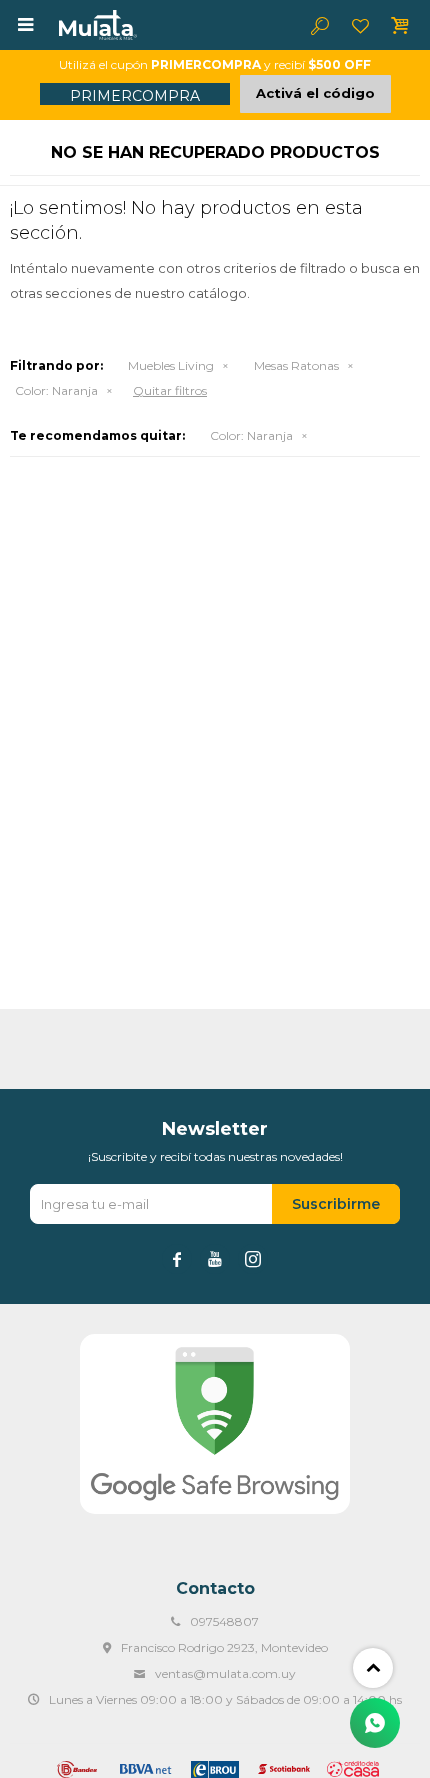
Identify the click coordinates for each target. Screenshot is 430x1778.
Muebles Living (171, 365)
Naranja (56, 390)
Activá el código (315, 93)
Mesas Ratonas (296, 365)
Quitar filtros (170, 390)
